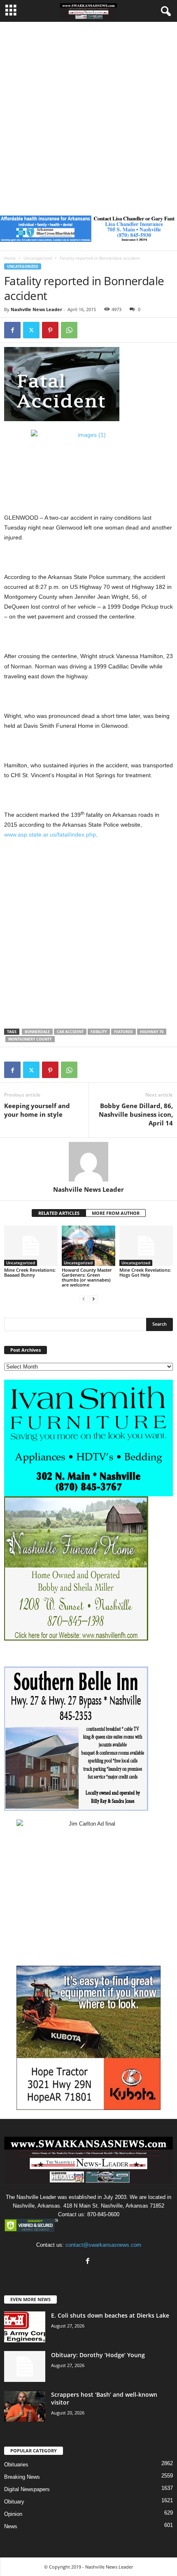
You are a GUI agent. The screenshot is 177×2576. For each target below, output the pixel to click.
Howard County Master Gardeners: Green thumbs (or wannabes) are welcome (87, 1277)
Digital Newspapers (27, 2489)
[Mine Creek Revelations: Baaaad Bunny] (31, 1246)
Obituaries (16, 2465)
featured (123, 1032)
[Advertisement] (88, 115)
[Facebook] (12, 330)
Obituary (14, 2502)
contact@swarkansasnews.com (103, 2245)
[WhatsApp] (69, 330)
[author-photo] (88, 1162)
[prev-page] (84, 1299)
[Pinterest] (50, 330)
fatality (99, 1032)
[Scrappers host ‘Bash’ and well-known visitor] (25, 2406)
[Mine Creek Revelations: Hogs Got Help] (146, 1246)
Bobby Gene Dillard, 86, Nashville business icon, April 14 (136, 1114)
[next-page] (93, 1299)
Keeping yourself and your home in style (37, 1110)
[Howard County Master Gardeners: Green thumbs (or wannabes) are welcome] (88, 1246)
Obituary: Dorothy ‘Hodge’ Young (98, 2355)
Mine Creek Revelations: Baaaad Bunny (30, 1272)
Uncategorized (38, 258)
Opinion (13, 2514)
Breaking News (22, 2477)
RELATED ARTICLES (59, 1213)
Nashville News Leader (36, 309)
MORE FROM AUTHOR (116, 1213)
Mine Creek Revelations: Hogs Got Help (145, 1272)
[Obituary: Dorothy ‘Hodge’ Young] (25, 2366)
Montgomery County (30, 1039)
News (11, 2526)
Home (10, 258)
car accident (70, 1032)
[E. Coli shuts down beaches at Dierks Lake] (25, 2327)
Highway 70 (152, 1032)
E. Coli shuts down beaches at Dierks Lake (110, 2315)
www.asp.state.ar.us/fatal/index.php (50, 834)
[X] (31, 330)
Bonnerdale (37, 1032)
